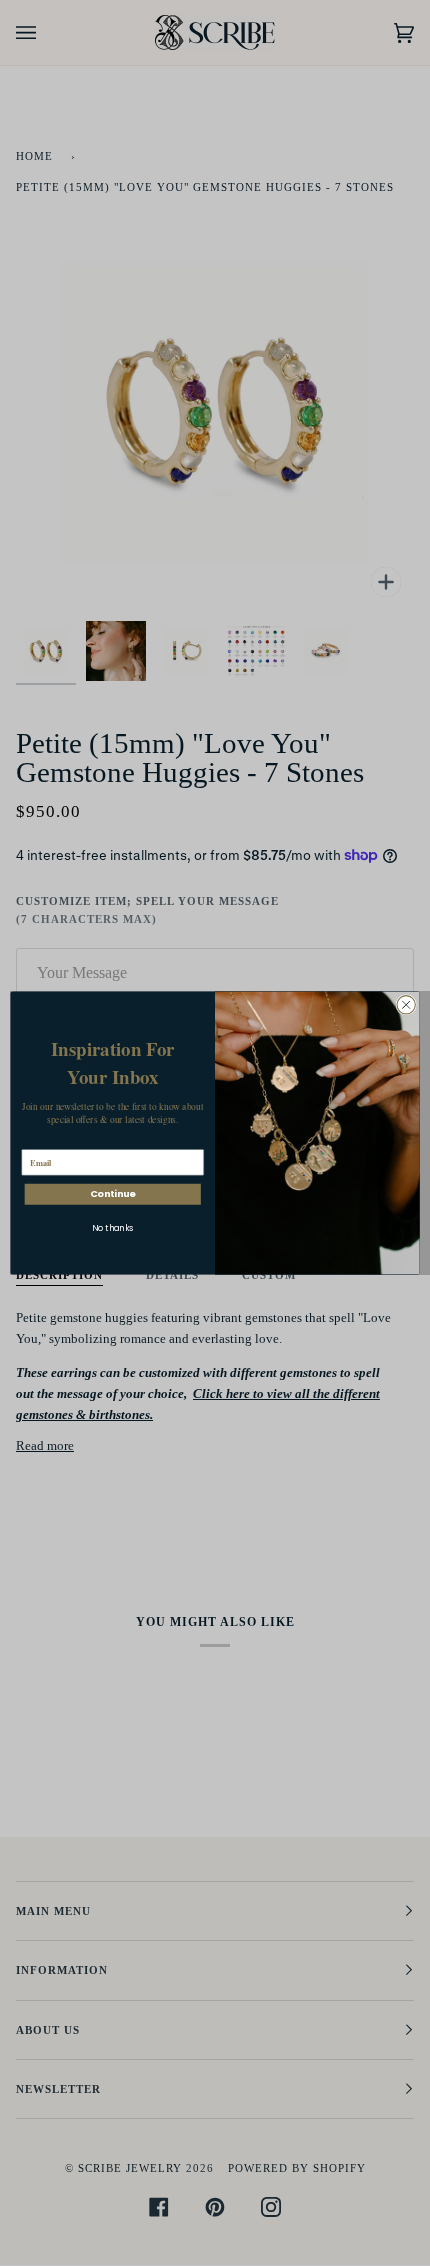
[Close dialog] (406, 1005)
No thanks (112, 1228)
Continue (113, 1194)
